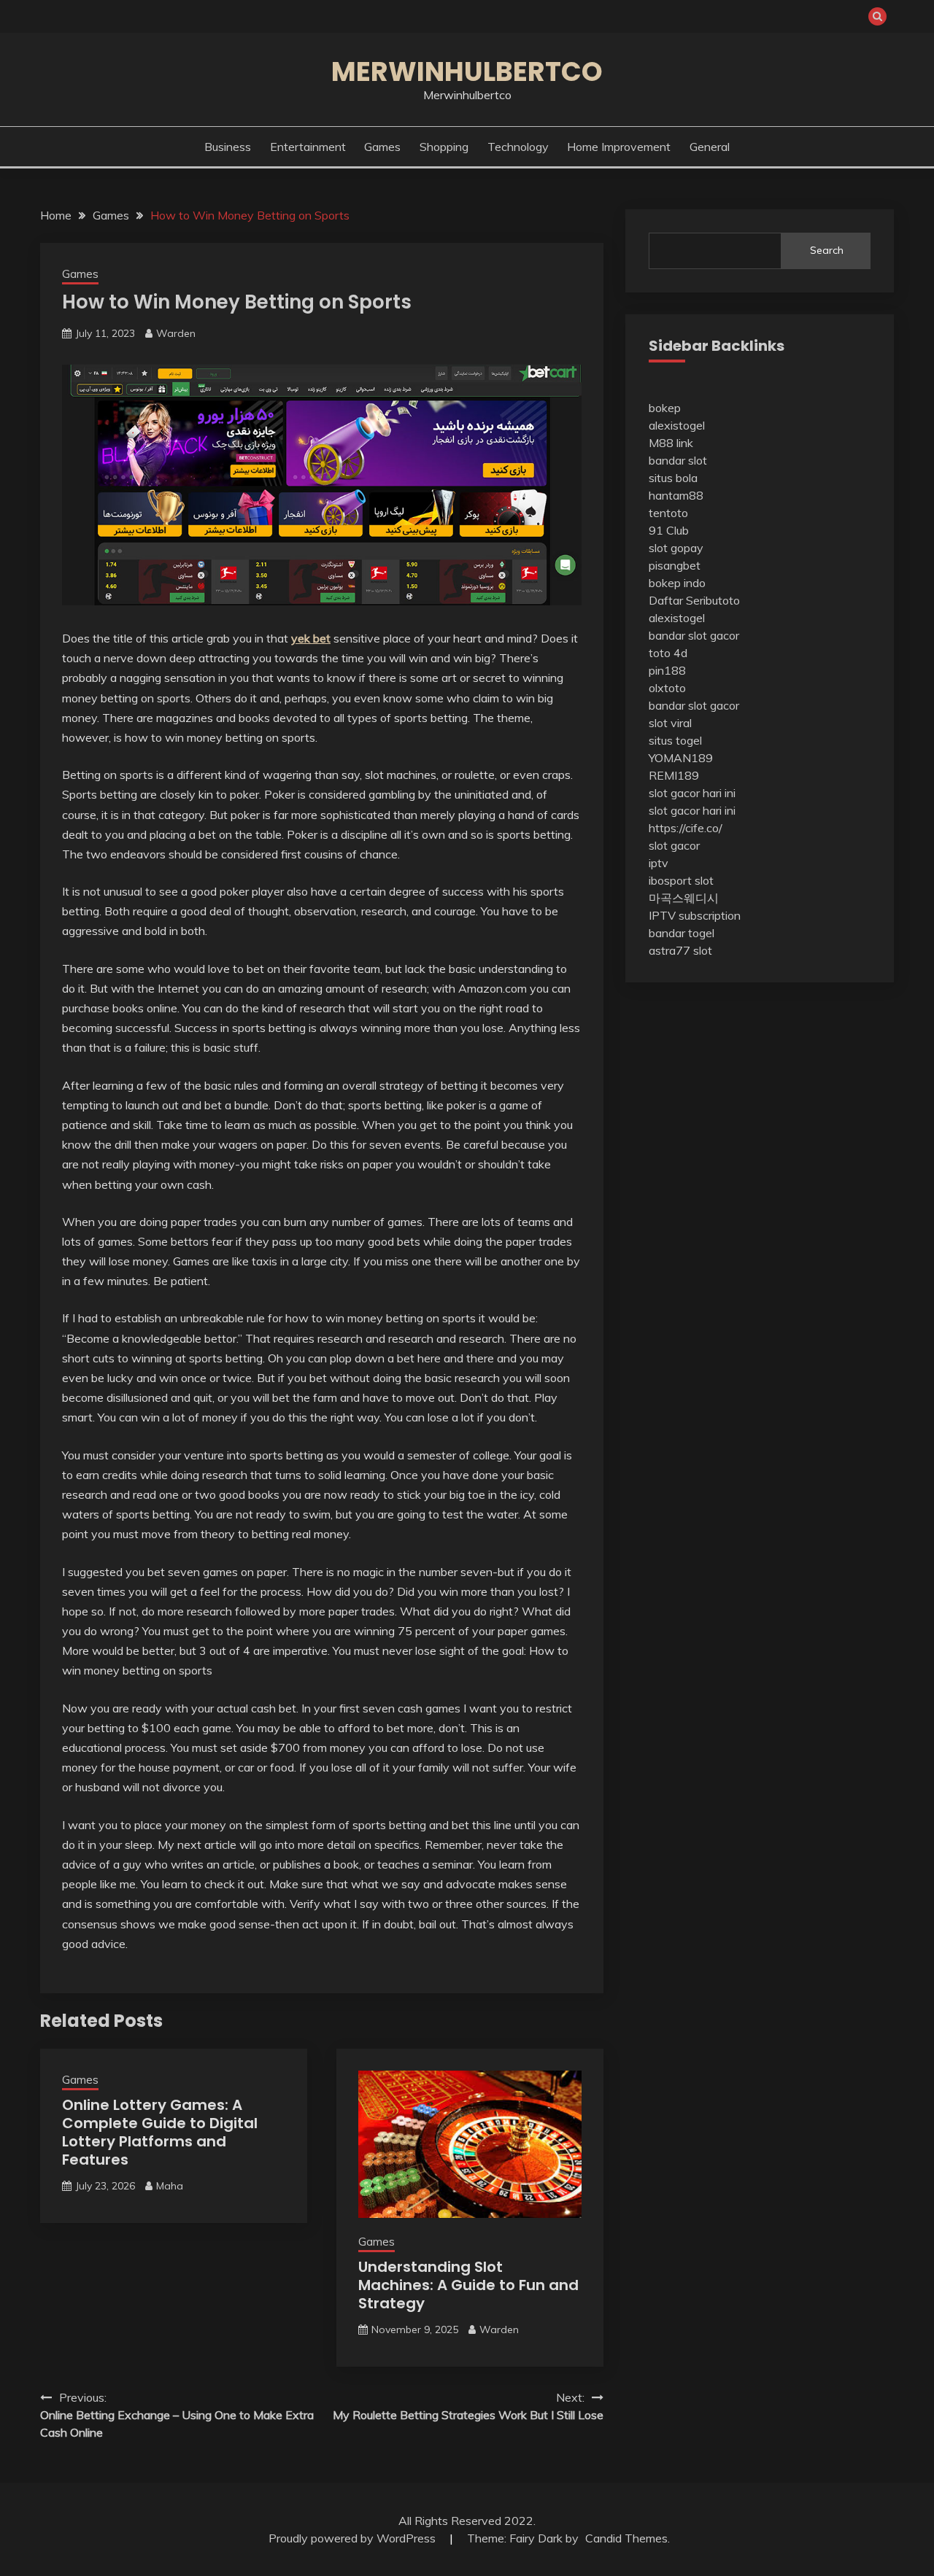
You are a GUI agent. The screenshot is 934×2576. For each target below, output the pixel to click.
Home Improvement (619, 147)
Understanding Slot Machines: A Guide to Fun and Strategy (468, 2285)
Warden (176, 333)
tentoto (668, 513)
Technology (518, 147)
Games (382, 147)
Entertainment (308, 147)
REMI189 (674, 775)
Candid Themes (626, 2538)
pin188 (667, 670)
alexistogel (677, 425)
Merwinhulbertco (467, 71)
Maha (170, 2186)
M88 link (671, 443)
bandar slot (678, 460)
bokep (665, 408)
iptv (659, 863)
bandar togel (682, 933)
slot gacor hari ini (692, 793)
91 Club (669, 530)
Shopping (444, 147)
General (710, 147)
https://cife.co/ (686, 828)
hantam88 (676, 495)
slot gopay (676, 548)
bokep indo (677, 583)
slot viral (670, 723)
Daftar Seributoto (694, 600)
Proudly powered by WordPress (354, 2538)
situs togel (675, 740)
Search (827, 250)
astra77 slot (680, 950)
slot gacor (674, 845)
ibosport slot (681, 880)
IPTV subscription (695, 915)
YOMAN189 (681, 758)
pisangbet (675, 565)
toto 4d (668, 653)
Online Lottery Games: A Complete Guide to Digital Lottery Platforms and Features (160, 2132)
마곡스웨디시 (684, 898)
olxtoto (667, 688)
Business (228, 147)
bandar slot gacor (694, 635)
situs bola (673, 478)
